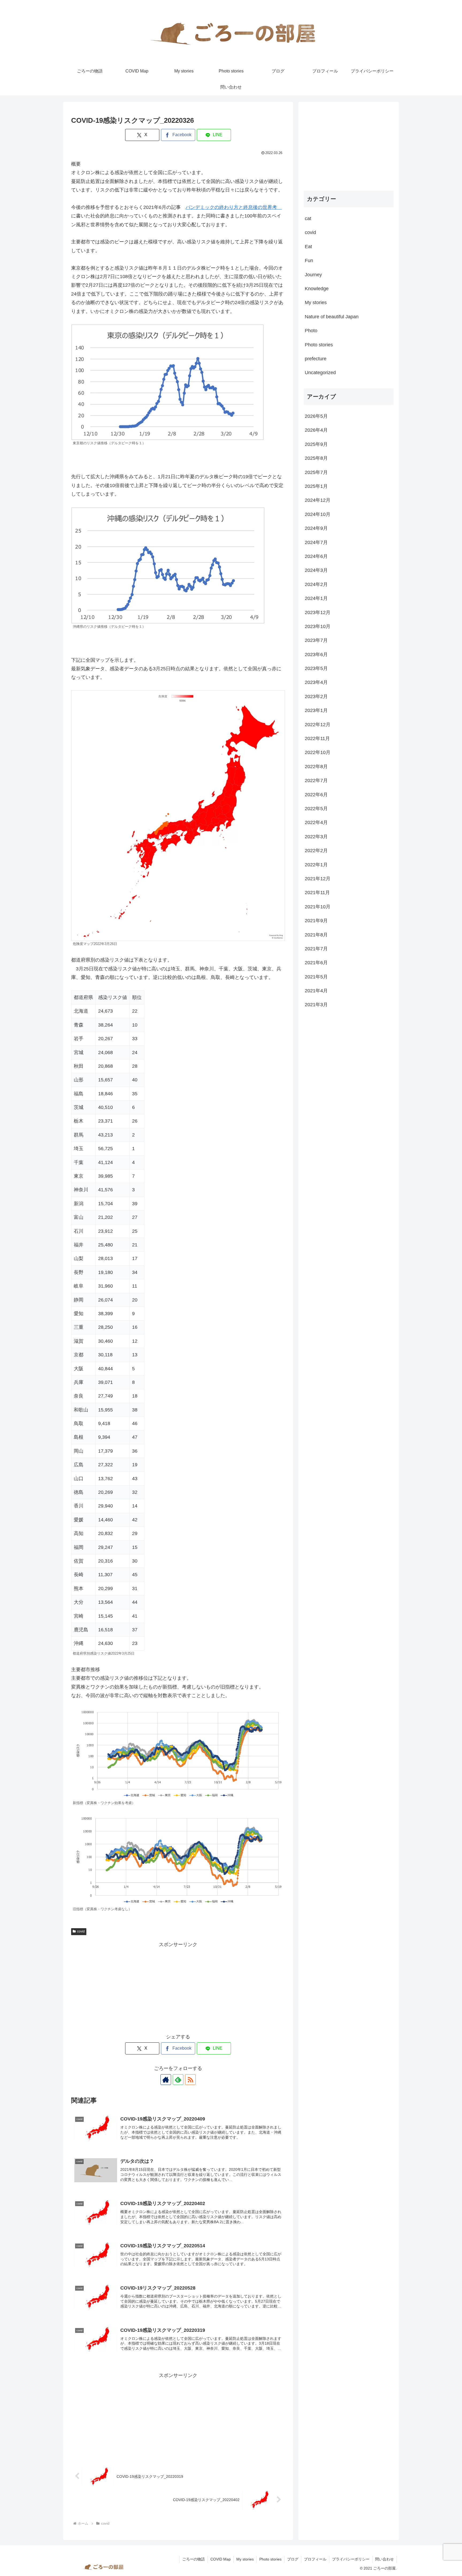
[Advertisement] (178, 1986)
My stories (245, 2559)
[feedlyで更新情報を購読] (178, 2080)
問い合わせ (384, 2559)
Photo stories (270, 2559)
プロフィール (315, 2559)
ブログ (293, 2559)
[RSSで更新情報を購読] (190, 2080)
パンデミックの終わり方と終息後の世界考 (234, 207)
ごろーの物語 (194, 2559)
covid (81, 1931)
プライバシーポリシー (351, 2559)
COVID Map (221, 2559)
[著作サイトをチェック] (166, 2080)
